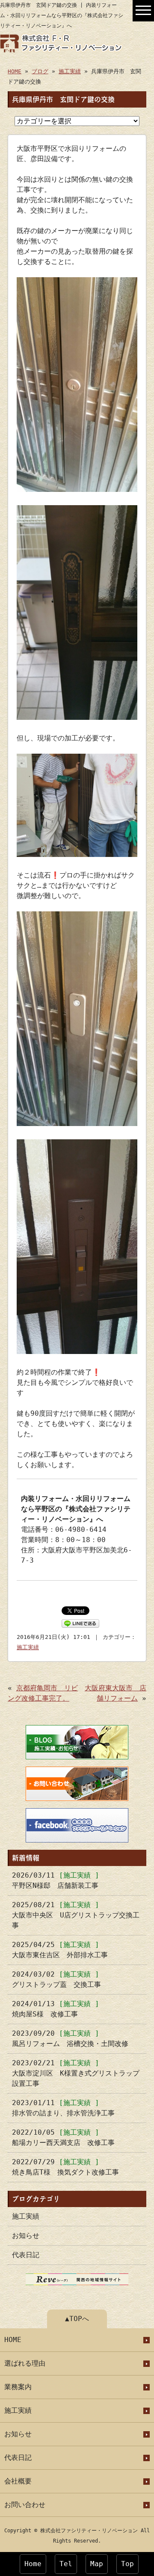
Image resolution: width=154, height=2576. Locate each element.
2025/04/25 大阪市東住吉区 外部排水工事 (60, 1950)
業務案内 (18, 2387)
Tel (66, 2564)
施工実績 (70, 71)
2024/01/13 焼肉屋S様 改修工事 (56, 2009)
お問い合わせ (25, 2505)
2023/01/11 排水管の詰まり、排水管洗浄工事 (63, 2108)
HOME (15, 71)
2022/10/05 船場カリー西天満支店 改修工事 (63, 2137)
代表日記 (26, 2255)
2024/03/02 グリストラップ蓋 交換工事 (56, 1979)
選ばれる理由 (25, 2363)
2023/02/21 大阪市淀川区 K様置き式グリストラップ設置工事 (76, 2073)
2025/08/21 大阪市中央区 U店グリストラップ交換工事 (76, 1915)
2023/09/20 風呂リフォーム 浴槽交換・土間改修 (70, 2038)
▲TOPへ (77, 2319)
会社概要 (18, 2481)
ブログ (40, 71)
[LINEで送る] (80, 1623)
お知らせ (26, 2236)
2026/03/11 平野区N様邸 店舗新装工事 (56, 1880)
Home (33, 2564)
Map (97, 2564)
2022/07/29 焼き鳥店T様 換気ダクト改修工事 (65, 2167)
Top (127, 2564)
